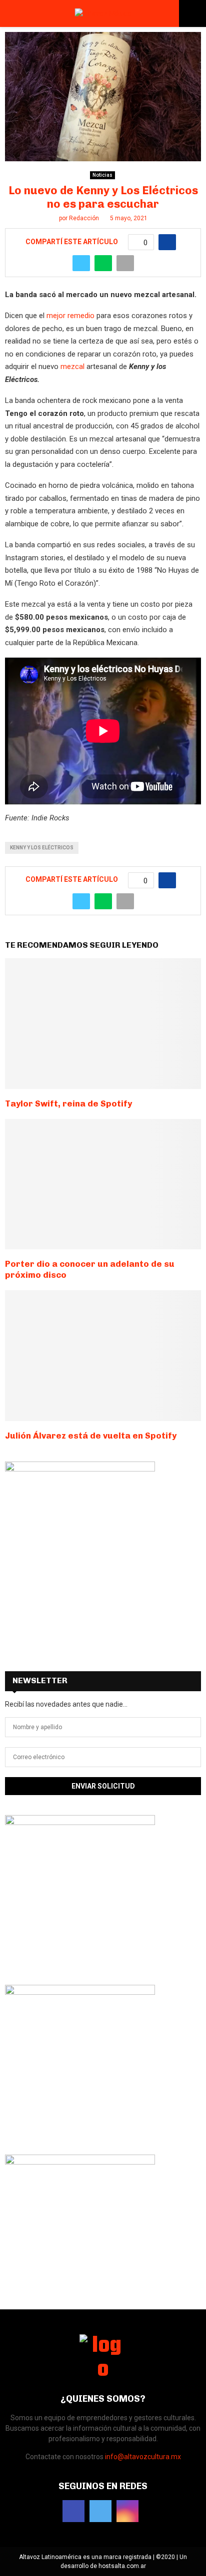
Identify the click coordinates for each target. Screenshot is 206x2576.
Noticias (102, 175)
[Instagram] (127, 2511)
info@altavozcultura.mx (143, 2457)
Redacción (84, 218)
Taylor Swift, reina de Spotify (68, 1104)
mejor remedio (70, 316)
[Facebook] (73, 2511)
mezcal (72, 367)
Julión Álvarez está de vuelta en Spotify (91, 1436)
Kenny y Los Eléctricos (42, 848)
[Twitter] (100, 2511)
